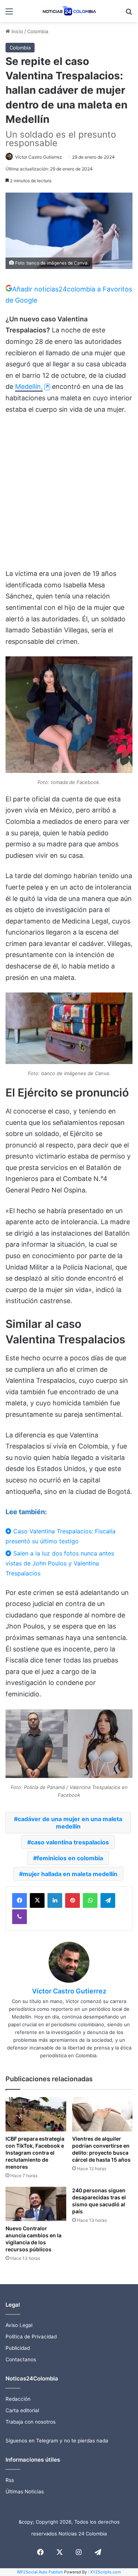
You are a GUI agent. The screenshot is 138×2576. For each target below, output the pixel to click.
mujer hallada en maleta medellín (70, 1874)
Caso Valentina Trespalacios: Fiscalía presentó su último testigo (61, 1536)
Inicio (17, 31)
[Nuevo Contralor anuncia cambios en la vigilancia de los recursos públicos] (36, 2204)
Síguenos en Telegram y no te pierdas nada (57, 2441)
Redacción (18, 2399)
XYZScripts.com (106, 2572)
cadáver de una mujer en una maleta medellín (70, 1823)
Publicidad (18, 2348)
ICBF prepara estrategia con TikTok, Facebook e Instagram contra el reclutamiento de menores (35, 2153)
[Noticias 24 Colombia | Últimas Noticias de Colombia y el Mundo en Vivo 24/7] (69, 11)
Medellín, (29, 386)
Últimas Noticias (25, 2492)
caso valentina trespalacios (70, 1842)
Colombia (38, 31)
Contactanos (21, 2359)
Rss (10, 2480)
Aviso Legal (19, 2325)
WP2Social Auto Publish (40, 2572)
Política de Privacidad (31, 2337)
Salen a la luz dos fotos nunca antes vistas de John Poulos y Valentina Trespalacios (60, 1563)
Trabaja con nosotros (31, 2422)
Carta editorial (22, 2410)
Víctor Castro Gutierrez (39, 157)
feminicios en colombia (70, 1858)
